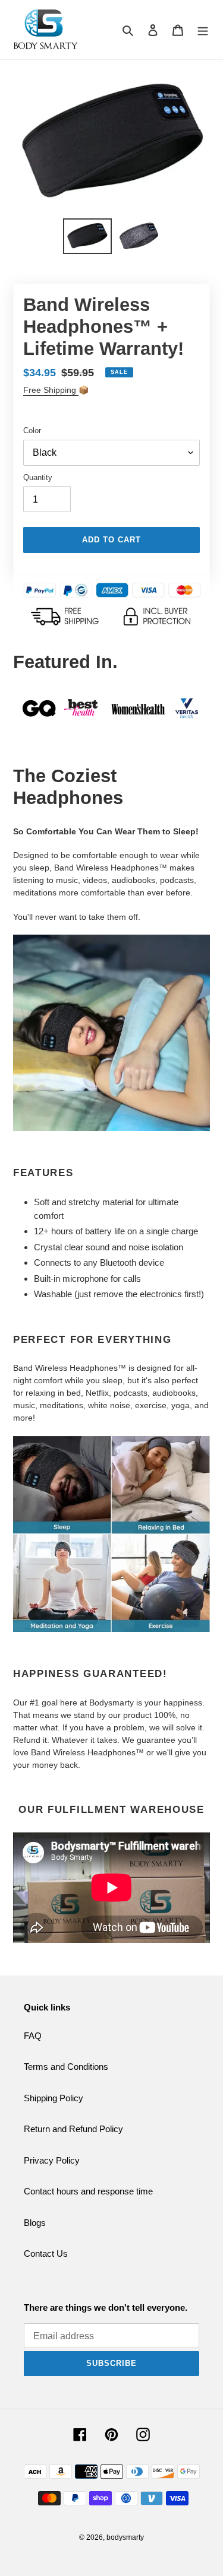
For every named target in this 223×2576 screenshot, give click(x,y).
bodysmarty (125, 2537)
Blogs (35, 2223)
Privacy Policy (52, 2160)
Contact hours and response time (88, 2191)
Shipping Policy (54, 2098)
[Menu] (203, 30)
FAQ (33, 2036)
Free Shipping (51, 390)
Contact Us (46, 2253)
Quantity (38, 477)
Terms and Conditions (66, 2067)
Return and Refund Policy (73, 2129)
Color (32, 431)
